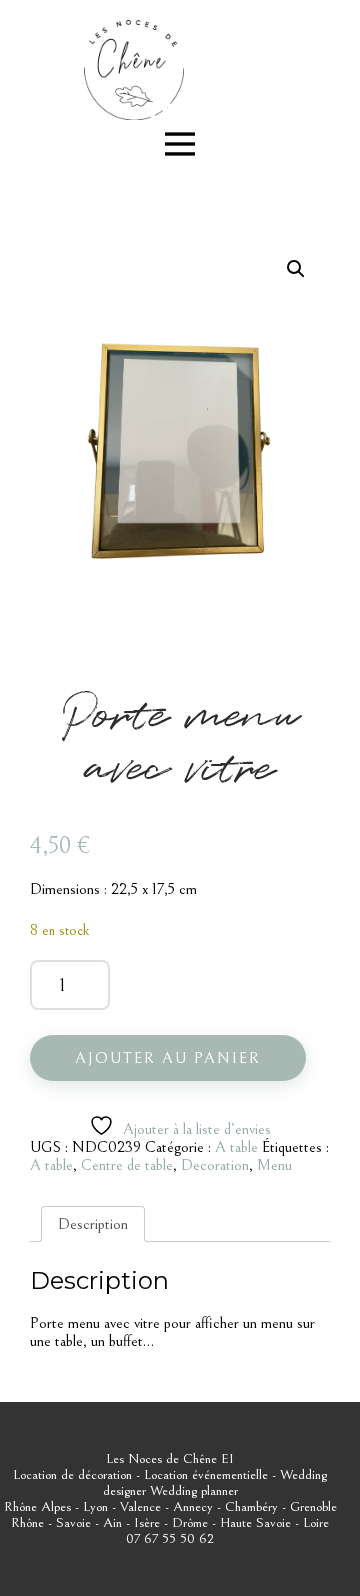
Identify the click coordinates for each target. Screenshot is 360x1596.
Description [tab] (93, 1224)
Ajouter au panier (168, 1058)
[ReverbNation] (162, 111)
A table (236, 1147)
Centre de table (127, 1165)
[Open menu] (180, 144)
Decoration (215, 1165)
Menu (274, 1165)
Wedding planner (194, 1491)
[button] (296, 269)
